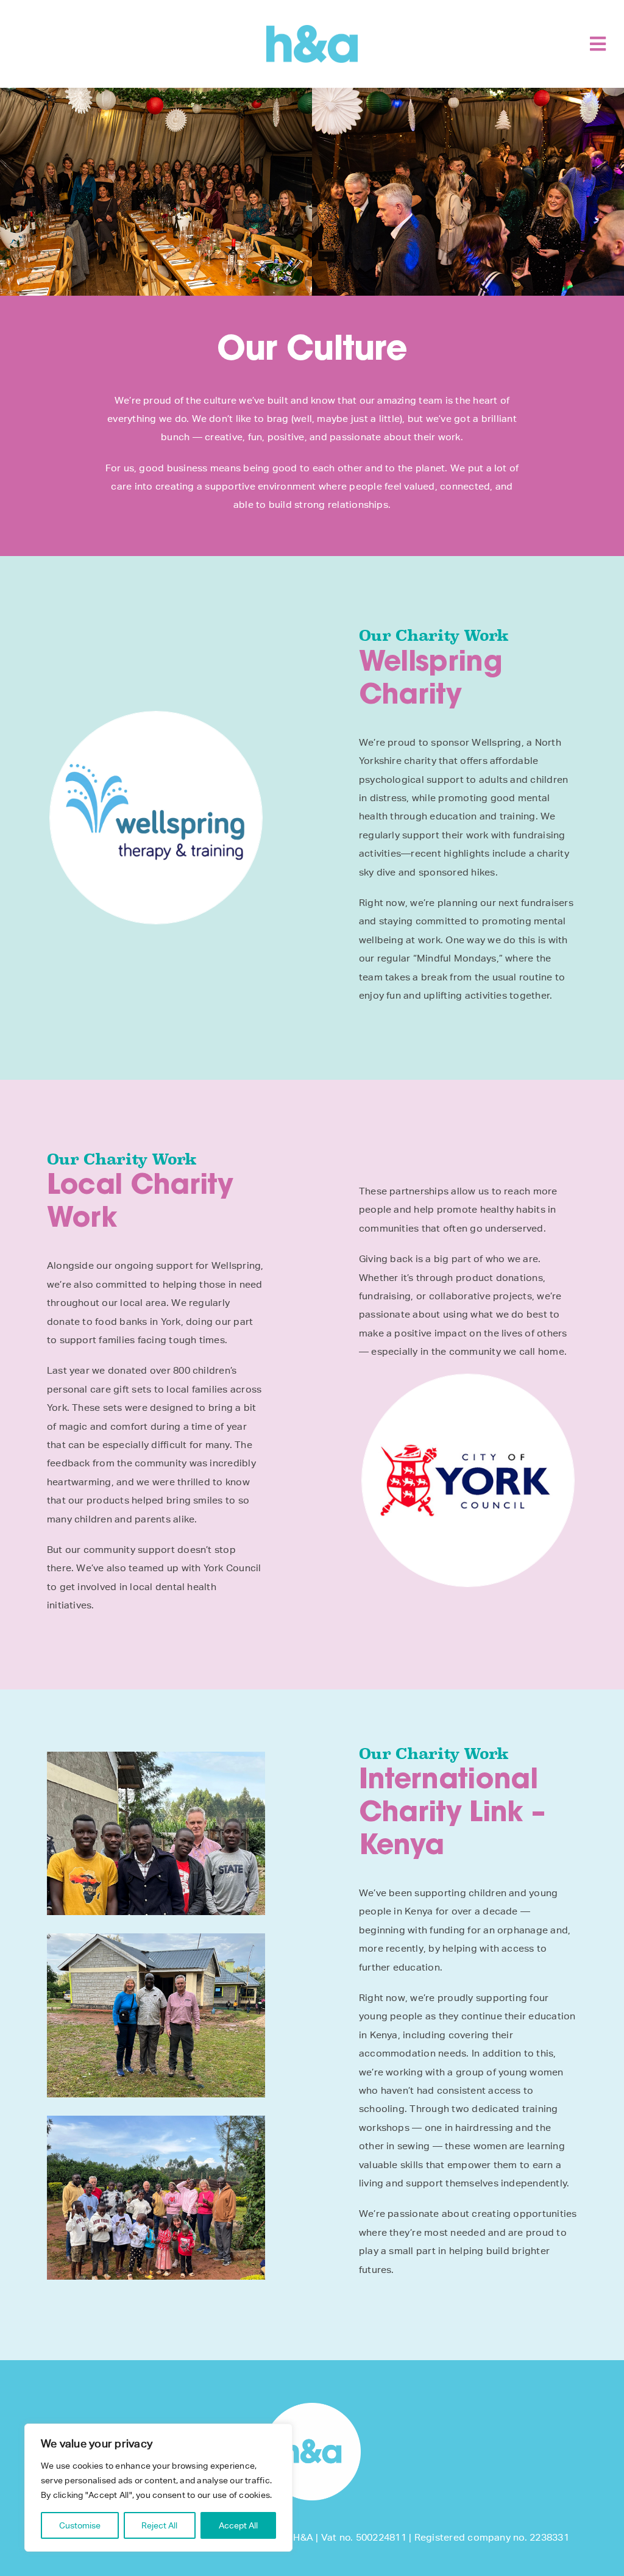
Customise (80, 2525)
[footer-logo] (312, 2407)
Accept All (238, 2525)
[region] (158, 2488)
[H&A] (312, 30)
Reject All (159, 2525)
